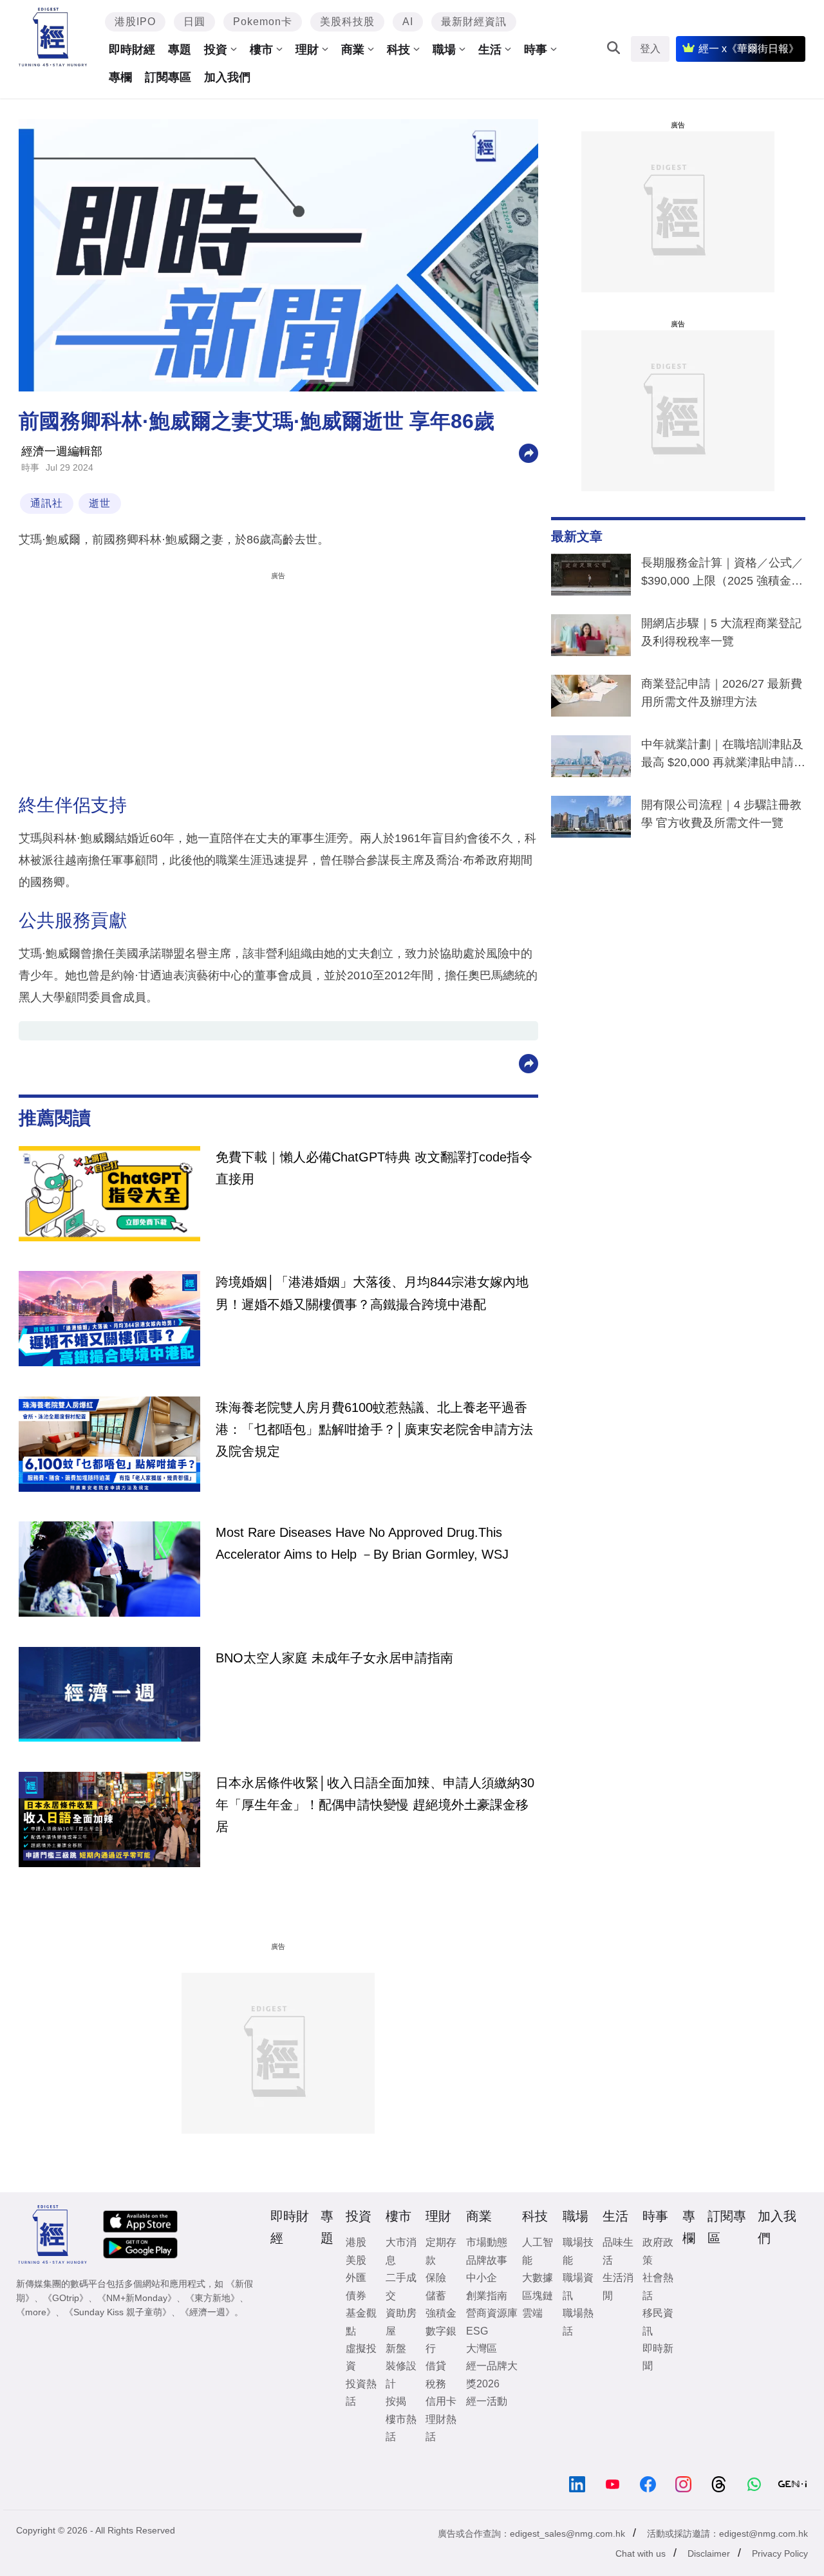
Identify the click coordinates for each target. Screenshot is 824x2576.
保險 (436, 2278)
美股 (356, 2260)
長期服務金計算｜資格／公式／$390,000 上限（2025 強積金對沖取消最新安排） (722, 574)
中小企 (482, 2278)
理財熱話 (441, 2428)
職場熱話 (578, 2322)
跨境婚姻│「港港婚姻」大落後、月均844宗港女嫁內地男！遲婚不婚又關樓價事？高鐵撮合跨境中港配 (372, 1293)
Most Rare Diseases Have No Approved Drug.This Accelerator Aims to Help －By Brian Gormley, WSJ (362, 1543)
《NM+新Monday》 (137, 2298)
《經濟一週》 (207, 2312)
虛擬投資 (361, 2357)
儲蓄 (436, 2296)
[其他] (529, 452)
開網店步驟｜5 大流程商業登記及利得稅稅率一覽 (721, 632)
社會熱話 (658, 2286)
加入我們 (227, 77)
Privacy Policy (780, 2553)
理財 (307, 50)
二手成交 (401, 2286)
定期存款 (441, 2251)
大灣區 (482, 2348)
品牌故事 (487, 2260)
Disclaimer (709, 2553)
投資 (216, 50)
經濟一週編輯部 (62, 451)
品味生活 (618, 2251)
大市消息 (401, 2251)
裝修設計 (401, 2374)
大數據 (538, 2278)
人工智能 (538, 2251)
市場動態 (487, 2242)
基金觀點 (361, 2322)
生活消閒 (618, 2286)
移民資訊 (658, 2322)
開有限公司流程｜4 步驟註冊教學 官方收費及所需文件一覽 (721, 814)
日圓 (194, 22)
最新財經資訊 (474, 22)
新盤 (396, 2348)
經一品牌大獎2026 (492, 2374)
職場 (444, 50)
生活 (490, 50)
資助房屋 (401, 2322)
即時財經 (132, 50)
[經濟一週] (53, 37)
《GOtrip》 (66, 2298)
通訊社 (47, 503)
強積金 (441, 2313)
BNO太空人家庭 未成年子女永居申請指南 (334, 1658)
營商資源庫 (492, 2313)
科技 (398, 50)
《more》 (36, 2312)
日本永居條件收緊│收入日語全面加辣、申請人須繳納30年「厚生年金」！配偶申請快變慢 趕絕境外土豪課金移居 (375, 1805)
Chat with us (641, 2553)
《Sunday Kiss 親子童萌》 (118, 2312)
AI (408, 22)
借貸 (436, 2366)
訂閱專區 (168, 77)
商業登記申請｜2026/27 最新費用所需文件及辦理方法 (722, 693)
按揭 (396, 2401)
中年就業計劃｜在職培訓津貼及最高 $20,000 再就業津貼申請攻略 (723, 756)
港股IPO (135, 22)
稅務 (436, 2384)
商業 (353, 50)
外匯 (356, 2278)
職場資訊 (578, 2286)
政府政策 (658, 2251)
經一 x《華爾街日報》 (749, 49)
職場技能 (578, 2251)
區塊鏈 (538, 2296)
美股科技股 (347, 22)
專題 (180, 50)
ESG (477, 2331)
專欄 (120, 77)
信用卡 (441, 2401)
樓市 (261, 50)
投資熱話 (361, 2393)
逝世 (100, 503)
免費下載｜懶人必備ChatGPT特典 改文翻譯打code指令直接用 (374, 1168)
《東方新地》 (212, 2298)
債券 (356, 2296)
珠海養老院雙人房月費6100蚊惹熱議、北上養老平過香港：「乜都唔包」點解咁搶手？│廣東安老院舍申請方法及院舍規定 (374, 1430)
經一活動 (487, 2401)
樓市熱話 (401, 2428)
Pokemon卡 (263, 22)
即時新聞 (658, 2357)
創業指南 (487, 2296)
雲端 (532, 2313)
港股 (356, 2242)
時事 (536, 50)
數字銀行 (441, 2340)
